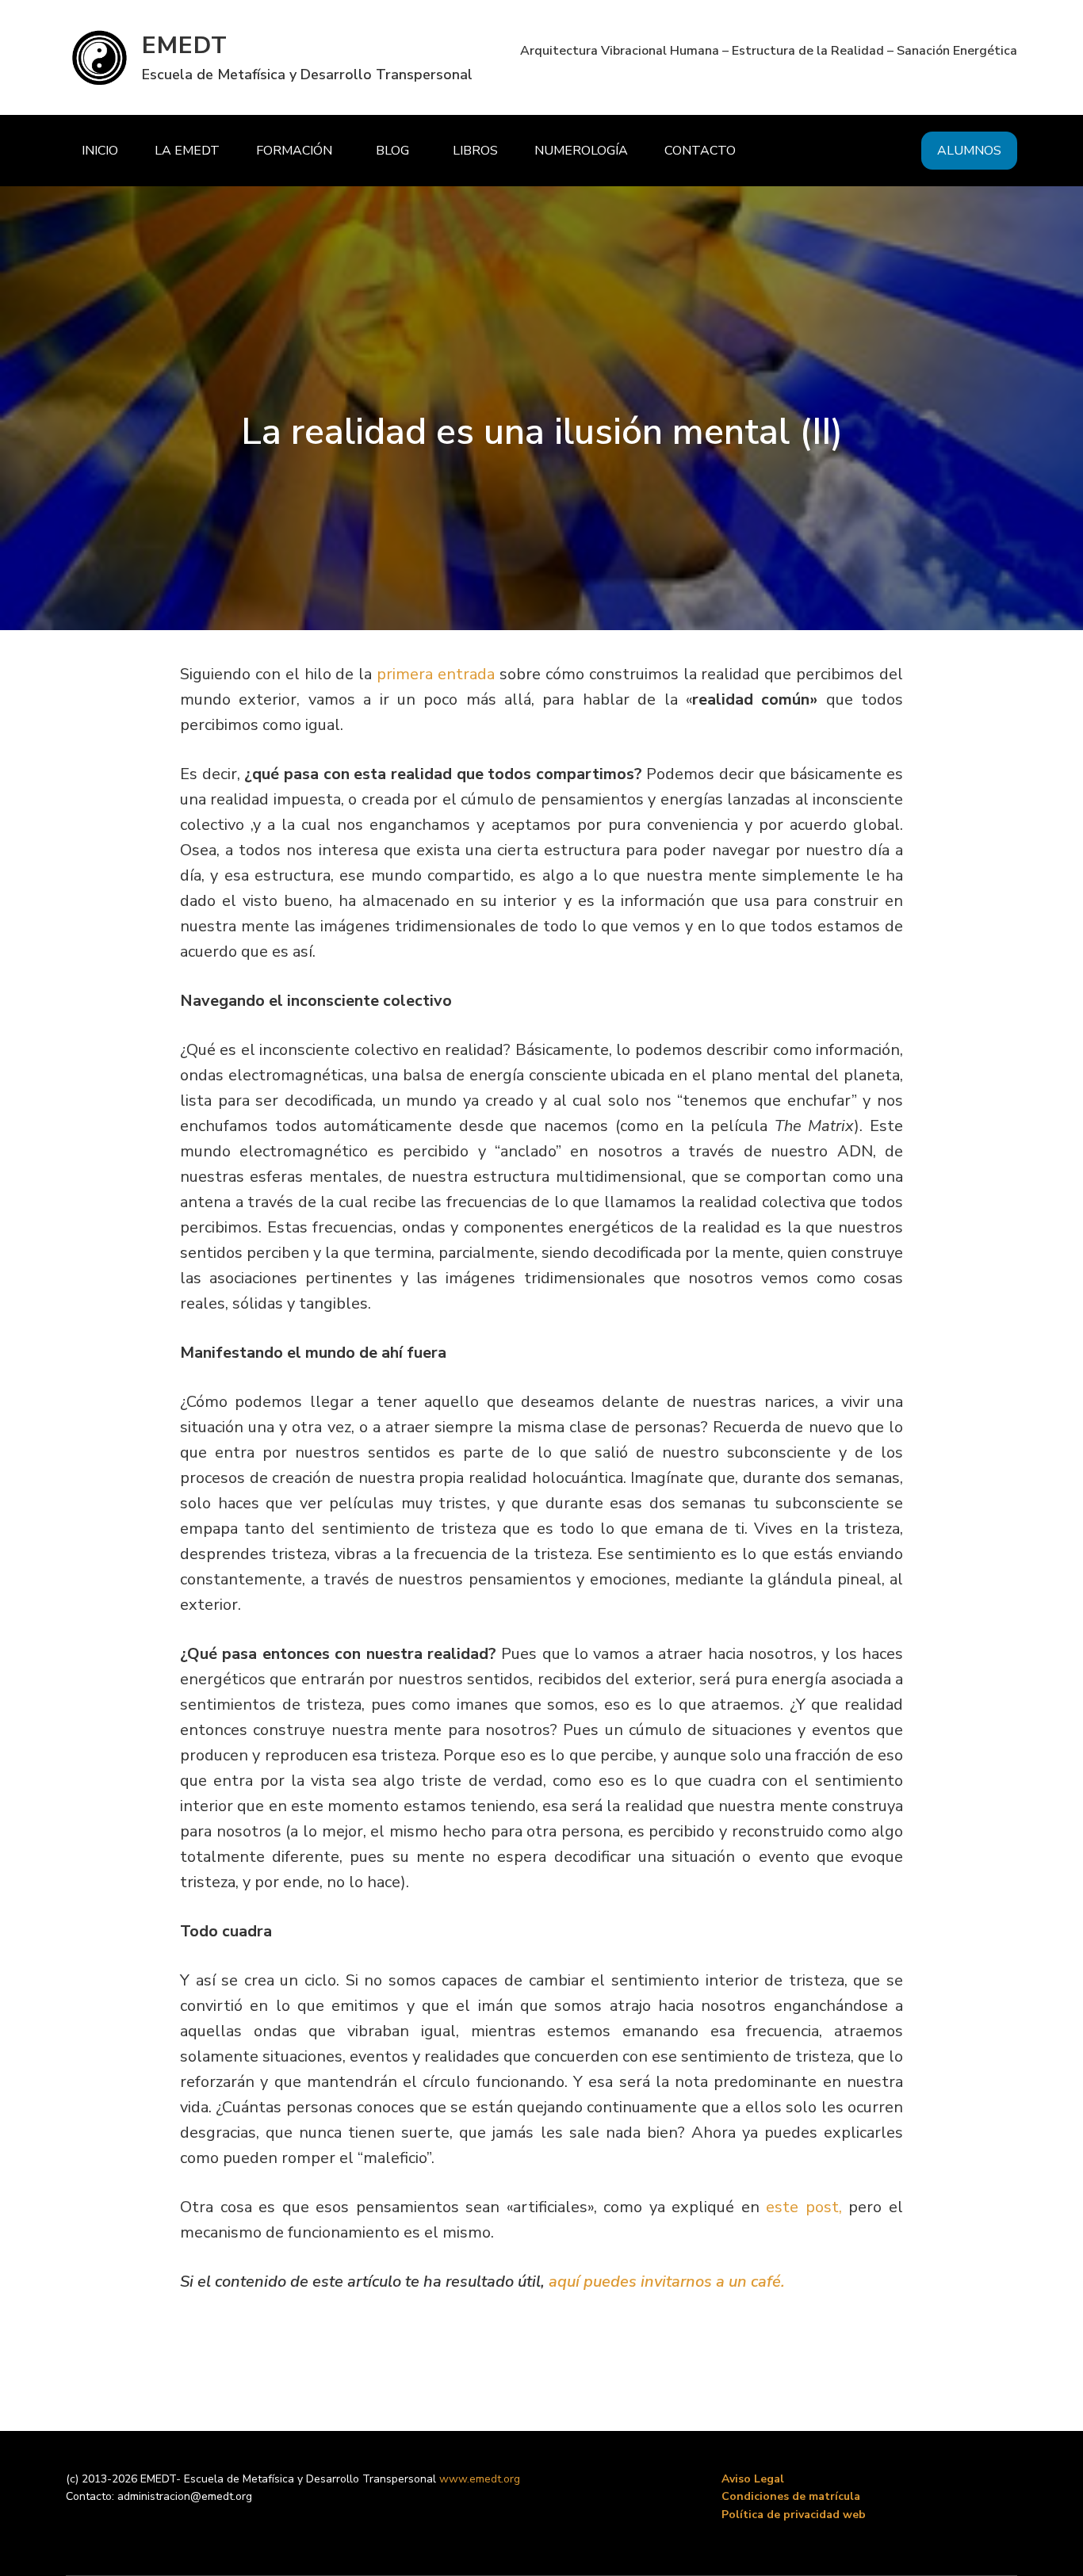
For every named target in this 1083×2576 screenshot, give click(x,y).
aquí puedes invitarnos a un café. (667, 2282)
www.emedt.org (480, 2479)
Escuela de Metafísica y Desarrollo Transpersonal (307, 75)
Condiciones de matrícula (791, 2496)
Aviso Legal (753, 2479)
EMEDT (185, 46)
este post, (804, 2207)
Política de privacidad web (794, 2515)
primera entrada (438, 674)
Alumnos (969, 151)
